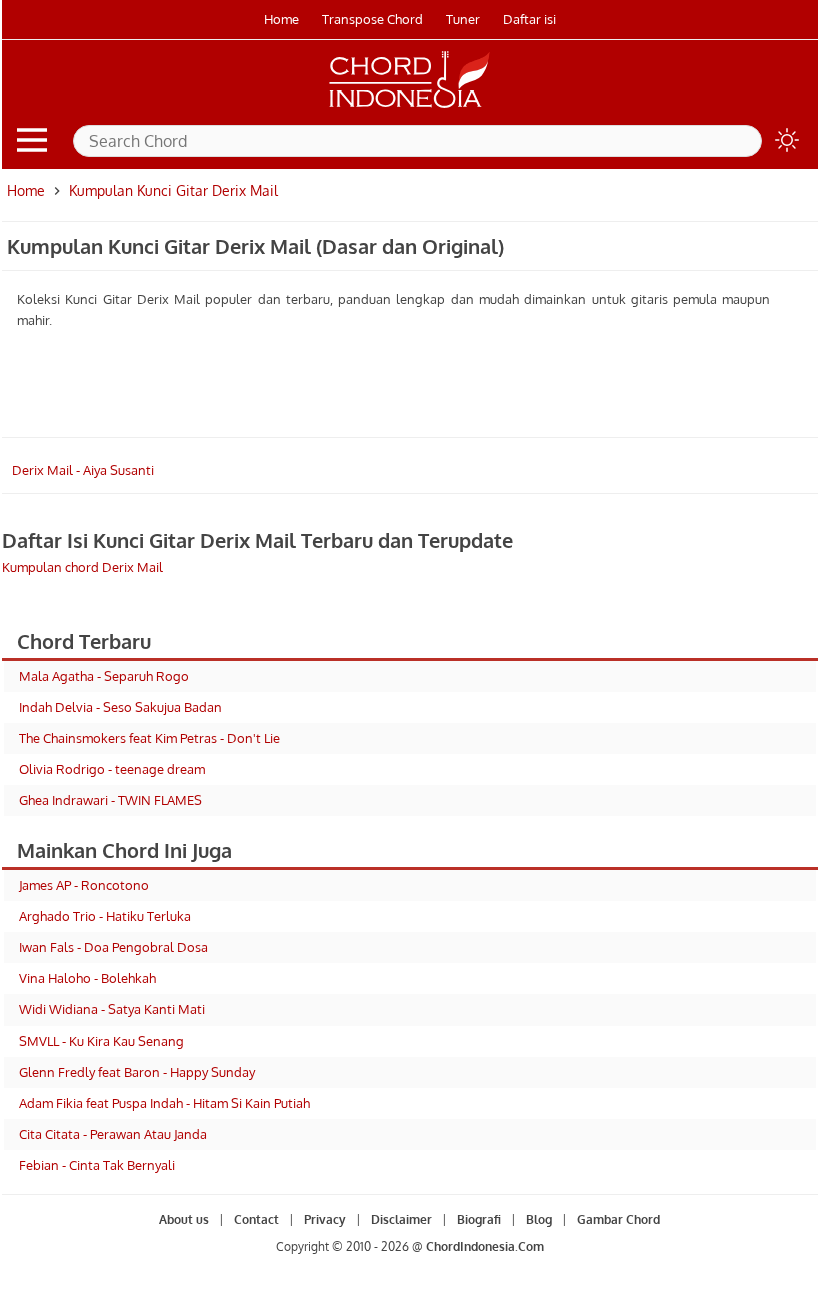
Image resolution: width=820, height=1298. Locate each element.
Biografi (479, 1219)
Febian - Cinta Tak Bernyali (97, 1165)
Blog (539, 1219)
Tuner (463, 19)
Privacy (325, 1219)
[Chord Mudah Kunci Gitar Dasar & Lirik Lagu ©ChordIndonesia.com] (410, 108)
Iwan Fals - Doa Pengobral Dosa (113, 947)
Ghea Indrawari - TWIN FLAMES (110, 800)
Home (281, 19)
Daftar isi (529, 19)
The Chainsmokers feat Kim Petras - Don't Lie (149, 738)
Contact (256, 1219)
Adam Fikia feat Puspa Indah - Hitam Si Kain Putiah (164, 1103)
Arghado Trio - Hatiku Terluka (105, 916)
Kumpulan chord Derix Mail (82, 567)
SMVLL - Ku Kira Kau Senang (101, 1041)
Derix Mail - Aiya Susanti (83, 470)
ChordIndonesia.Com (485, 1246)
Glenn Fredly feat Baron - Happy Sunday (137, 1072)
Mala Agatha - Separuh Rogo (104, 676)
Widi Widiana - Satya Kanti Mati (112, 1009)
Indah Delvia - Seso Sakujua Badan (120, 707)
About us (184, 1219)
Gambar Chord (618, 1219)
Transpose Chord (372, 19)
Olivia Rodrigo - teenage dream (112, 769)
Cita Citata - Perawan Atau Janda (113, 1134)
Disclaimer (401, 1219)
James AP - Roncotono (84, 885)
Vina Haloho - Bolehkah (87, 978)
